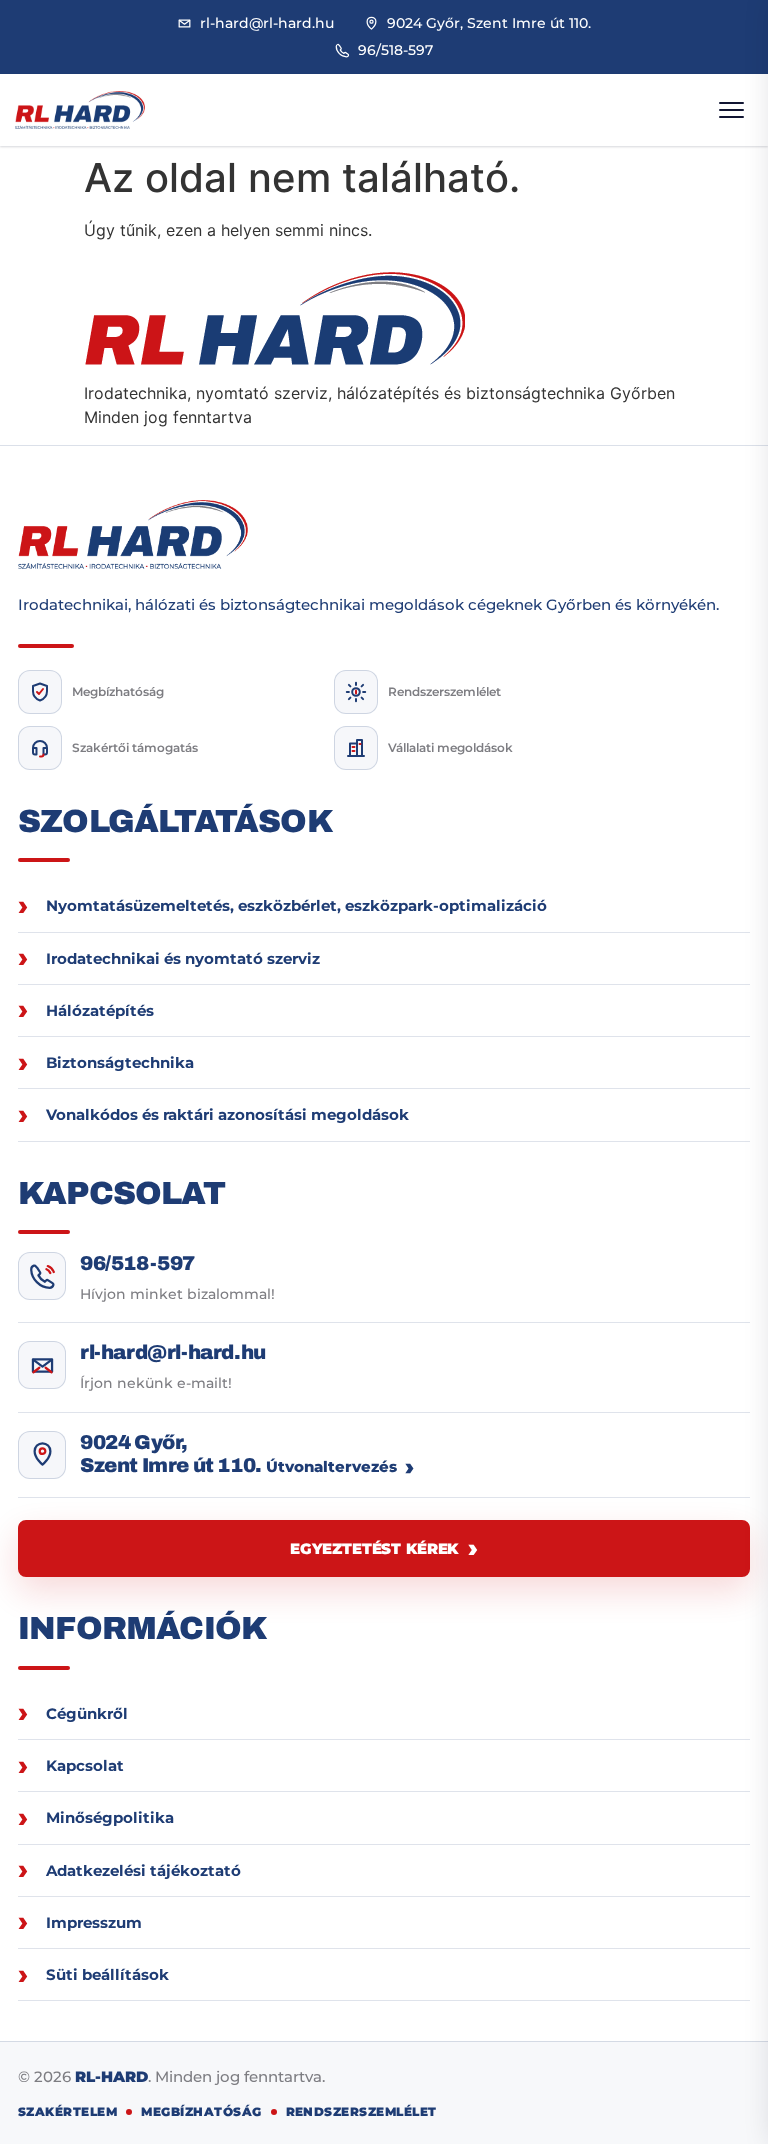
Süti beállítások (107, 1974)
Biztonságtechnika (120, 1062)
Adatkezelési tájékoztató (143, 1870)
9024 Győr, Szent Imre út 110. (171, 1454)
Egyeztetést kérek (374, 1548)
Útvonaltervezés (331, 1466)
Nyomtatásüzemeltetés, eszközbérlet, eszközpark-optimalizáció (296, 905)
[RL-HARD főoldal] (80, 110)
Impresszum (94, 1922)
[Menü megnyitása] (731, 110)
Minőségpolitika (110, 1817)
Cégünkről (87, 1713)
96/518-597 (137, 1263)
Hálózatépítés (100, 1010)
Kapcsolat (85, 1765)
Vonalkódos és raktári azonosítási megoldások (227, 1114)
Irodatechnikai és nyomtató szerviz (183, 958)
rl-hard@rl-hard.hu (173, 1352)
